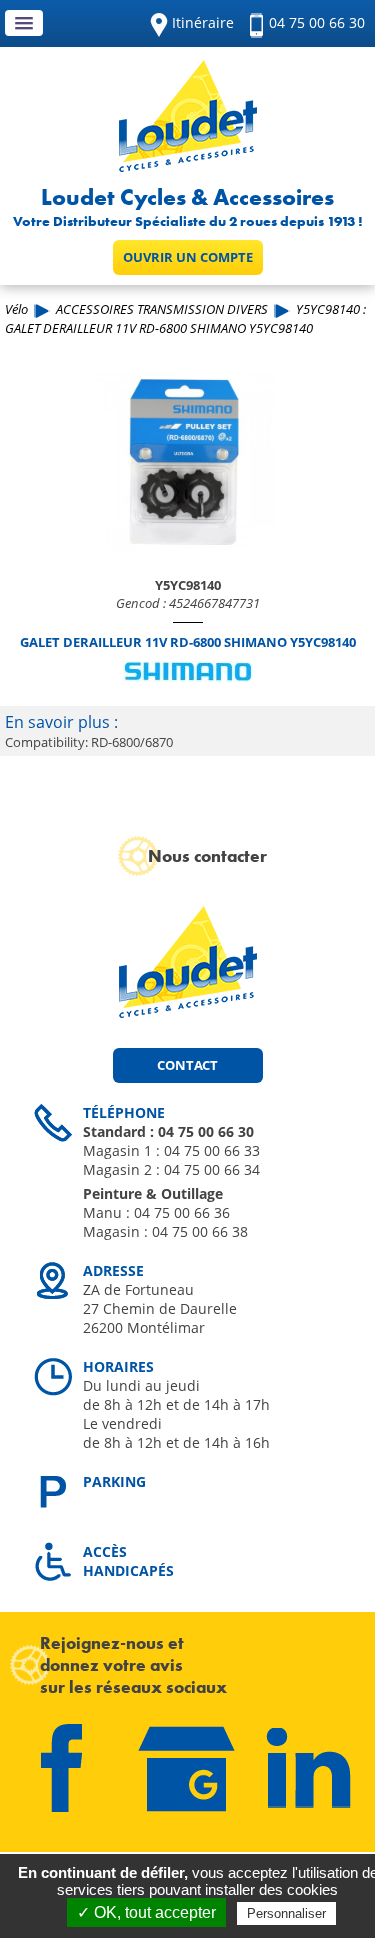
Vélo (16, 309)
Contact (187, 1065)
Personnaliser (286, 1913)
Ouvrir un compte (188, 257)
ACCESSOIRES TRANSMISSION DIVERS (162, 309)
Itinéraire (203, 22)
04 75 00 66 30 (317, 22)
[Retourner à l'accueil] (188, 166)
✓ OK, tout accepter (146, 1912)
